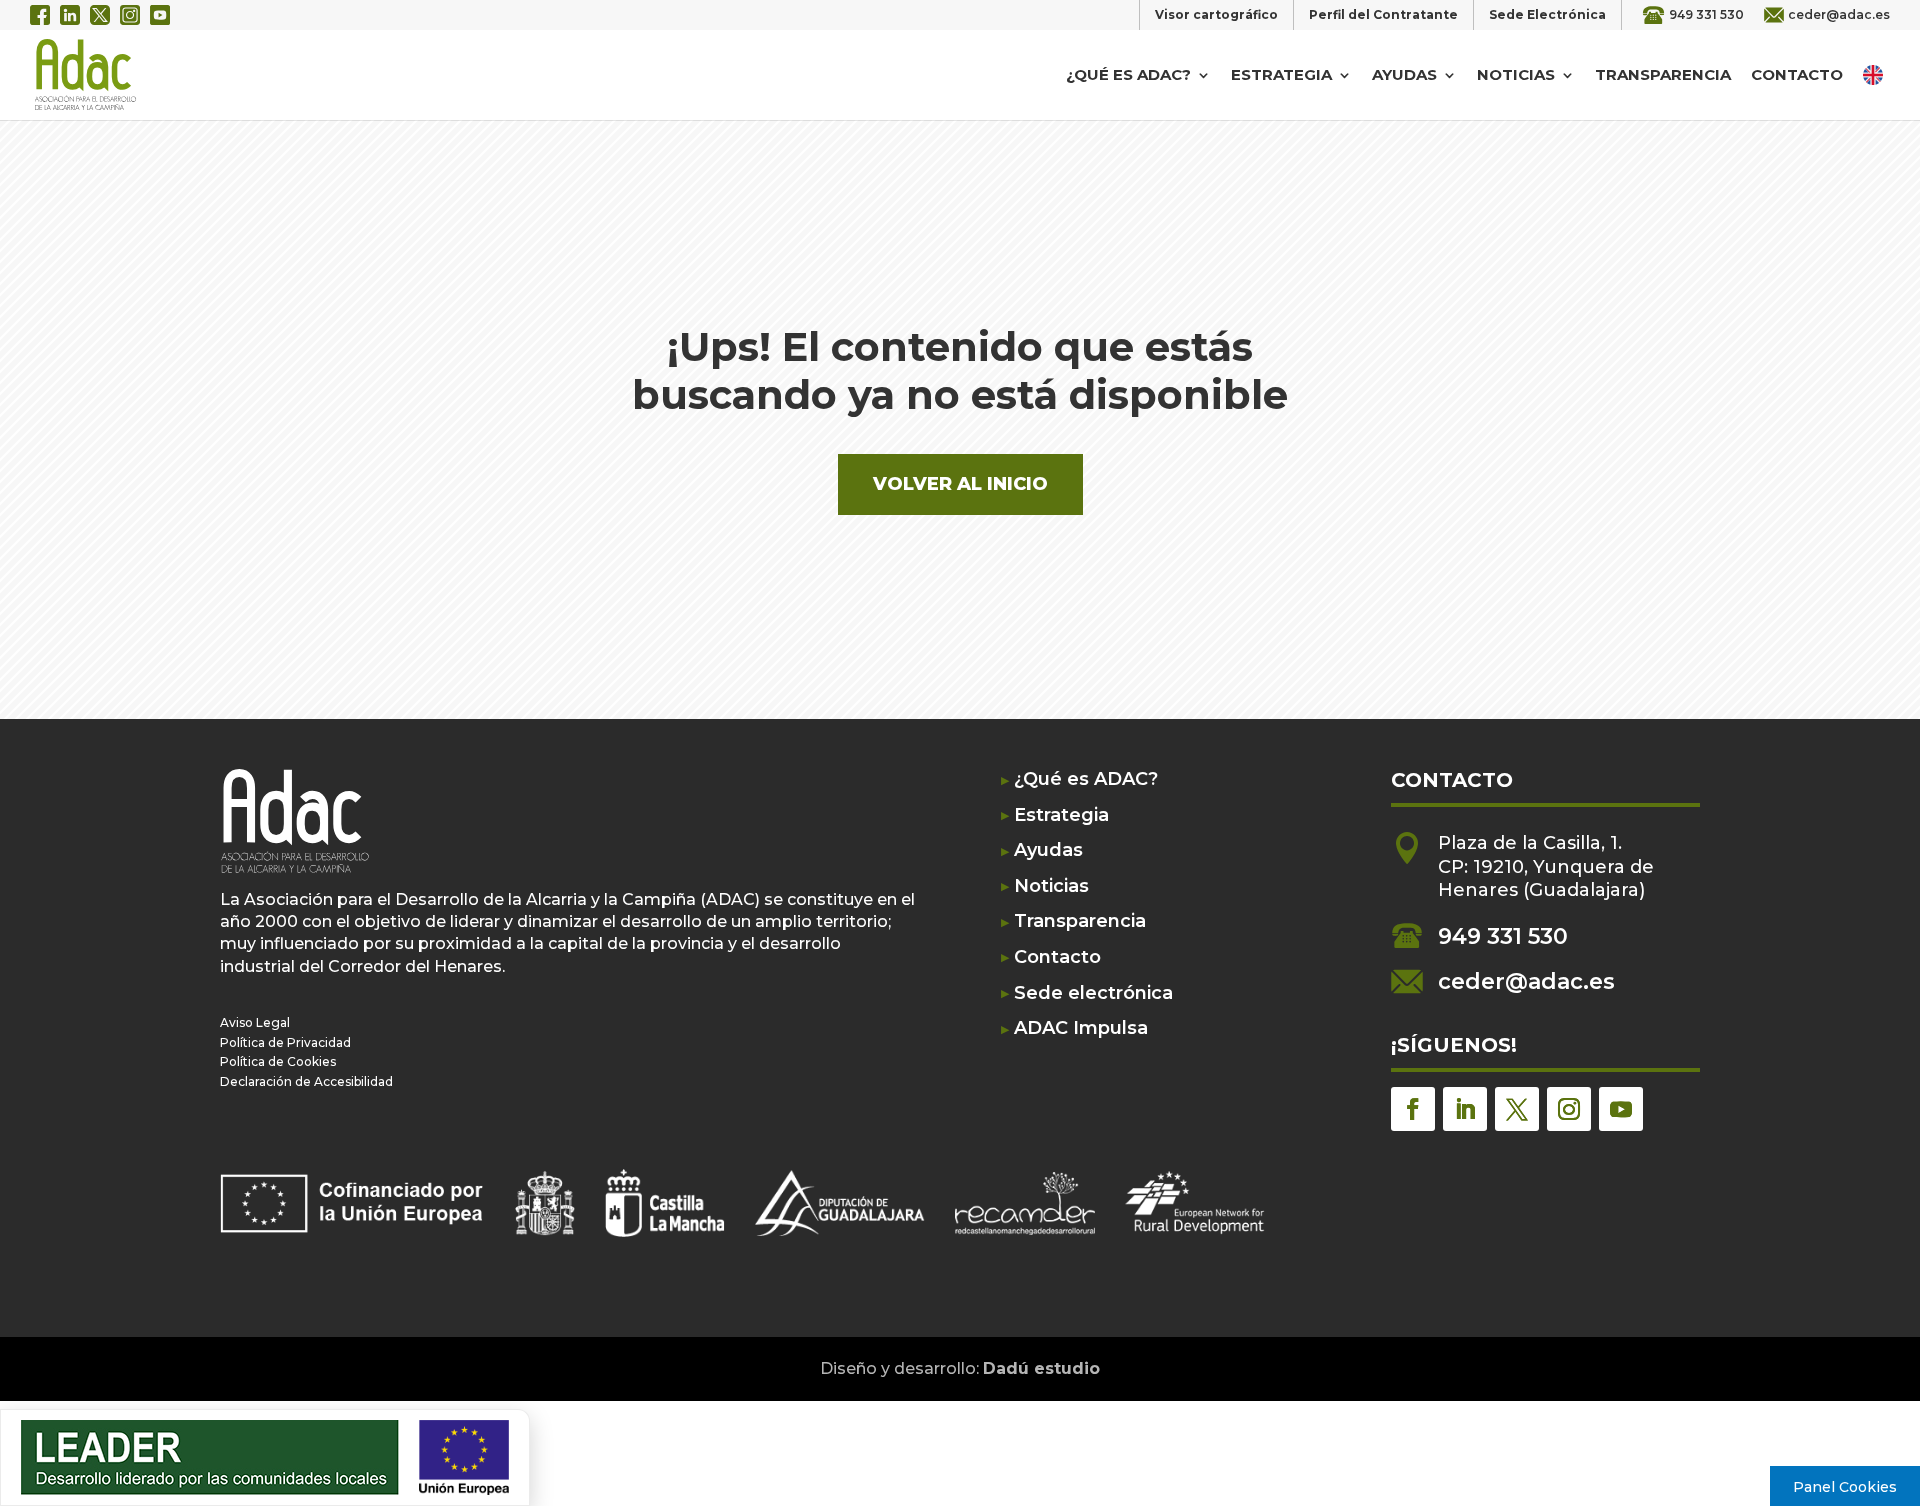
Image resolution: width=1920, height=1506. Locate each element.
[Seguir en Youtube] (1621, 1109)
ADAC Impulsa (1081, 1028)
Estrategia (1281, 76)
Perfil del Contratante (1383, 14)
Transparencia (1663, 76)
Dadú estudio (1041, 1368)
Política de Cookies (278, 1061)
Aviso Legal (255, 1022)
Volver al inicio (960, 484)
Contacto (1797, 76)
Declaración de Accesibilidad (306, 1081)
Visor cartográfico (1216, 14)
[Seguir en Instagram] (1569, 1109)
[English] (1875, 74)
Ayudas (1404, 76)
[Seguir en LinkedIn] (1465, 1109)
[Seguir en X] (1517, 1109)
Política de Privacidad (285, 1042)
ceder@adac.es (1839, 14)
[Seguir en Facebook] (1413, 1109)
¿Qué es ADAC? (1128, 76)
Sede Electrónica (1547, 14)
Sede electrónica (1093, 993)
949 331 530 (1706, 14)
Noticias (1516, 76)
